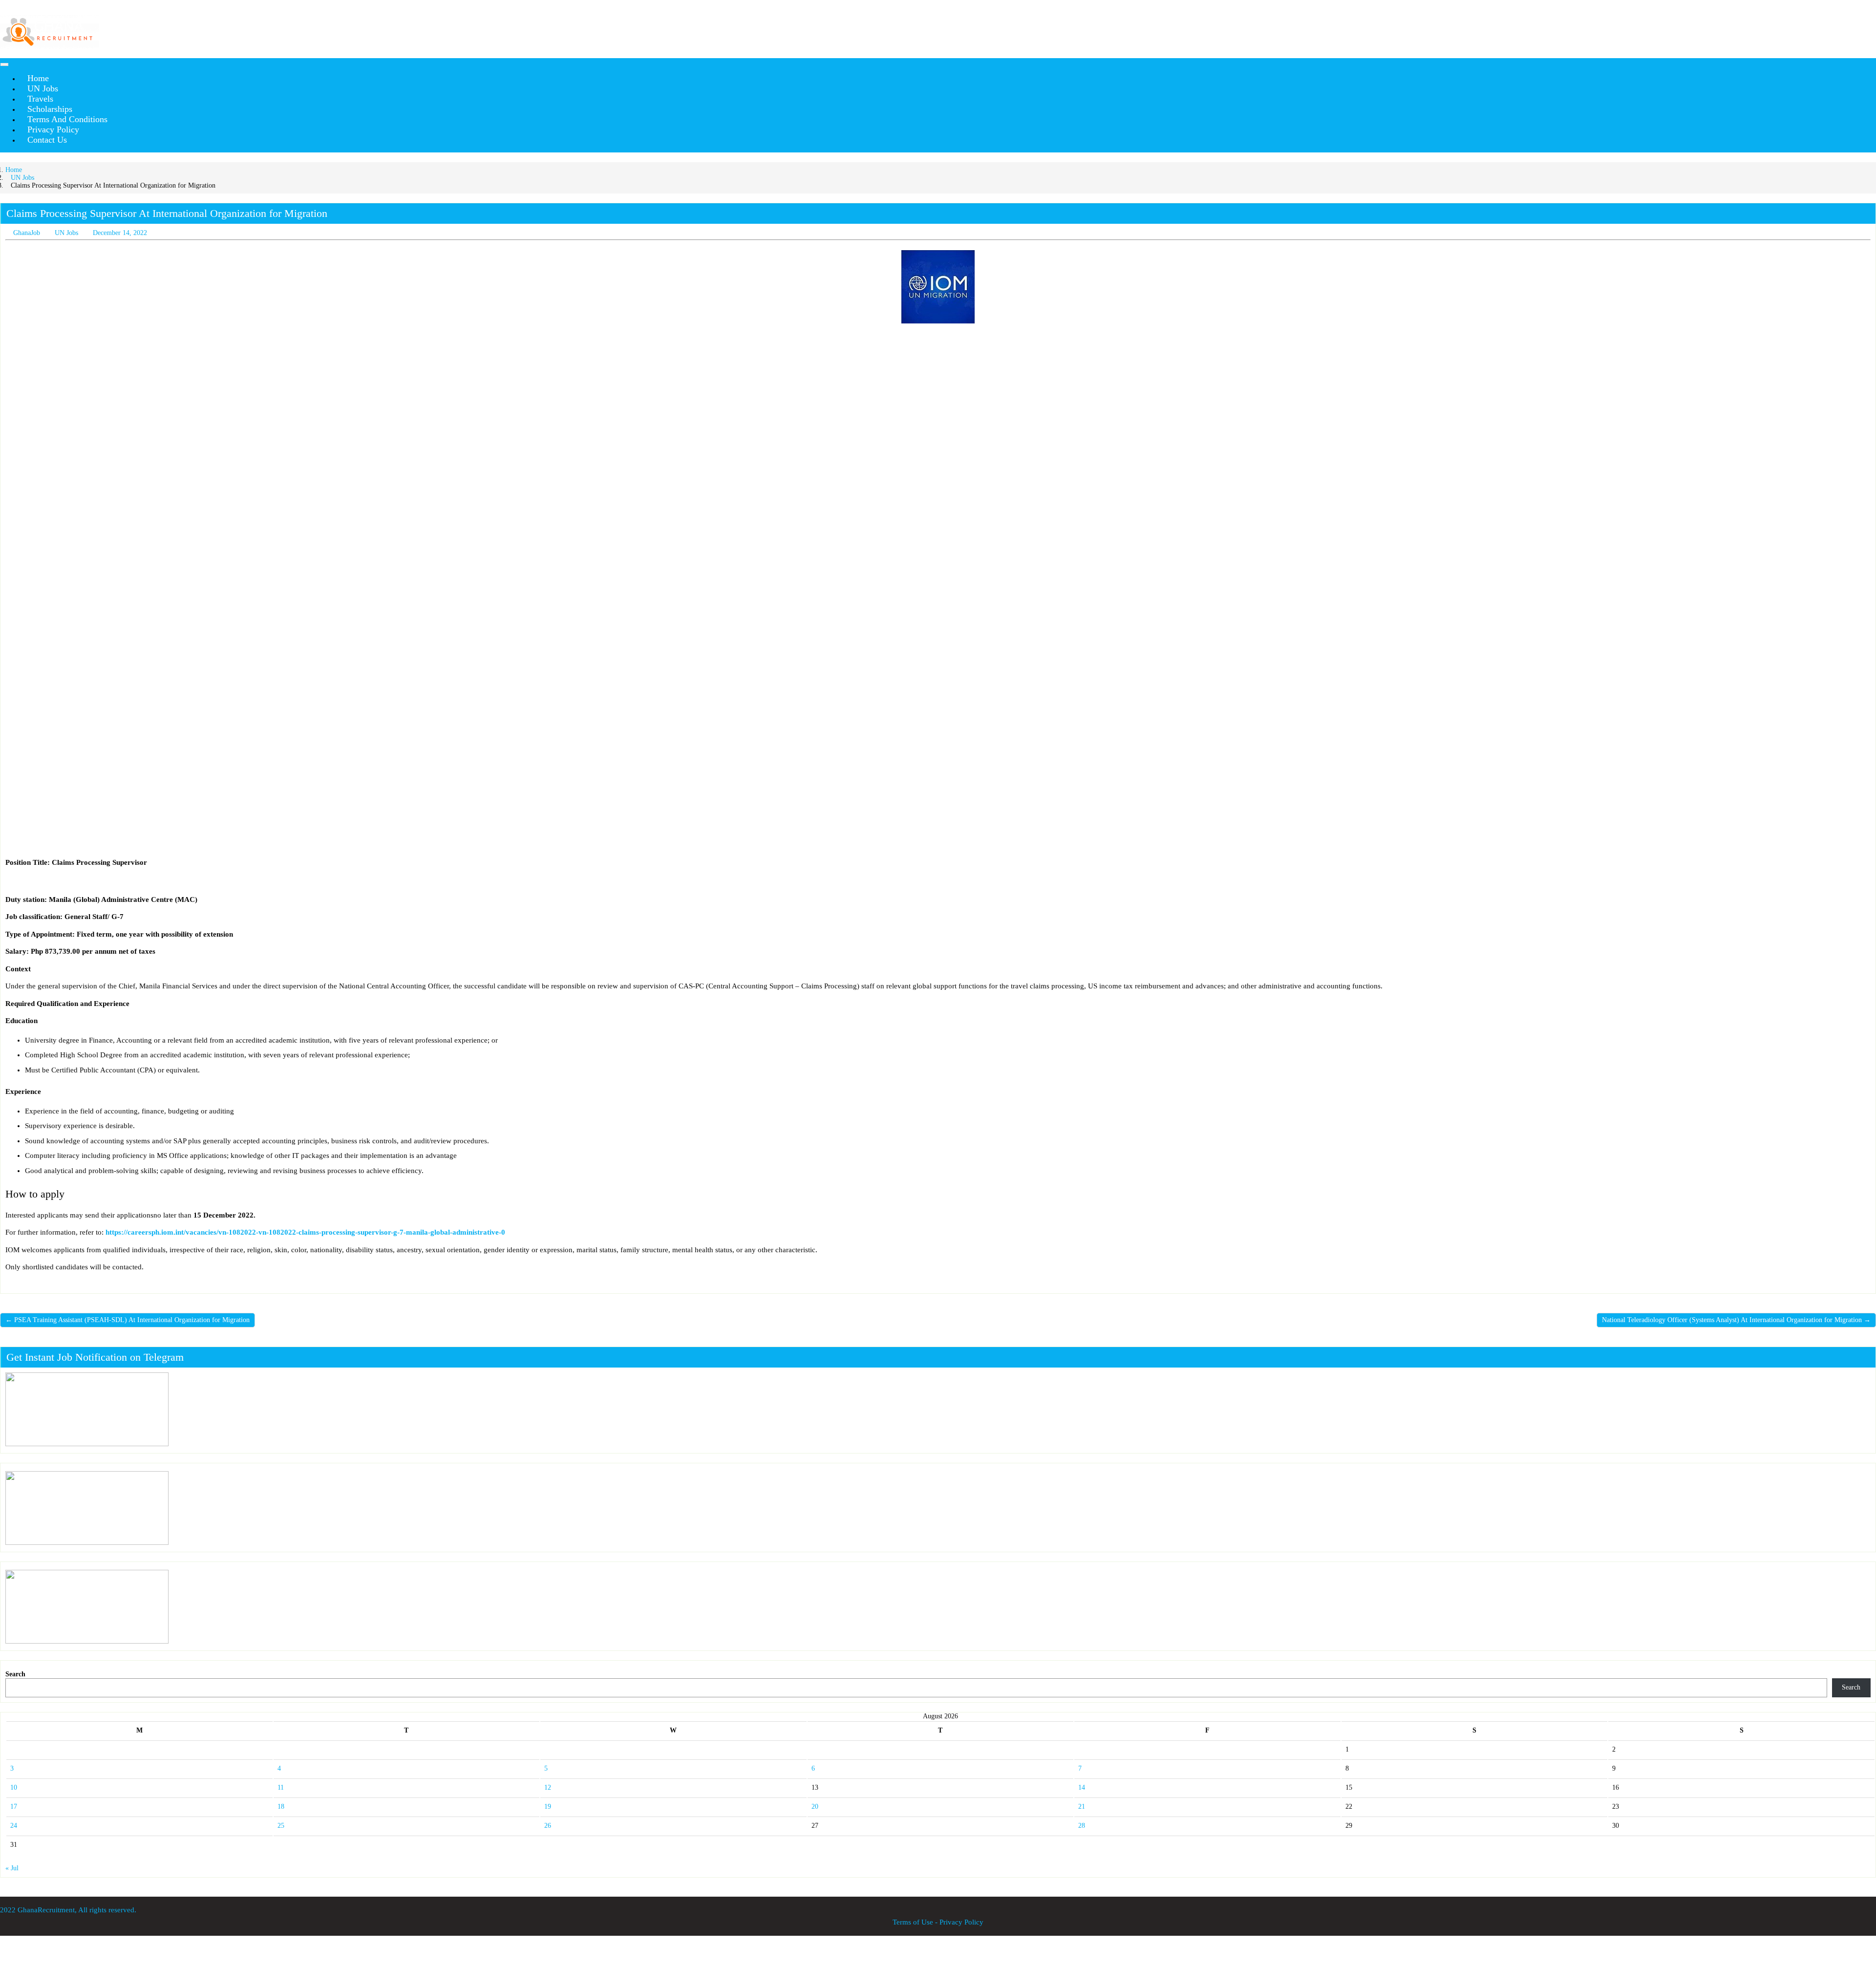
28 (1082, 1826)
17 (14, 1807)
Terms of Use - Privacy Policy (938, 1922)
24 (14, 1826)
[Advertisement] (298, 403)
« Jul (12, 1868)
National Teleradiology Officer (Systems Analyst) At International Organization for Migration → (1736, 1320)
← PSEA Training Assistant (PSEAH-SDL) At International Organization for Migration (128, 1320)
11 (281, 1787)
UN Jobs (22, 178)
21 (1082, 1807)
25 (281, 1826)
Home (14, 170)
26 (548, 1826)
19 (548, 1807)
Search (15, 1674)
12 (548, 1787)
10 (14, 1787)
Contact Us (47, 140)
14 (1082, 1787)
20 (815, 1807)
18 (281, 1807)
